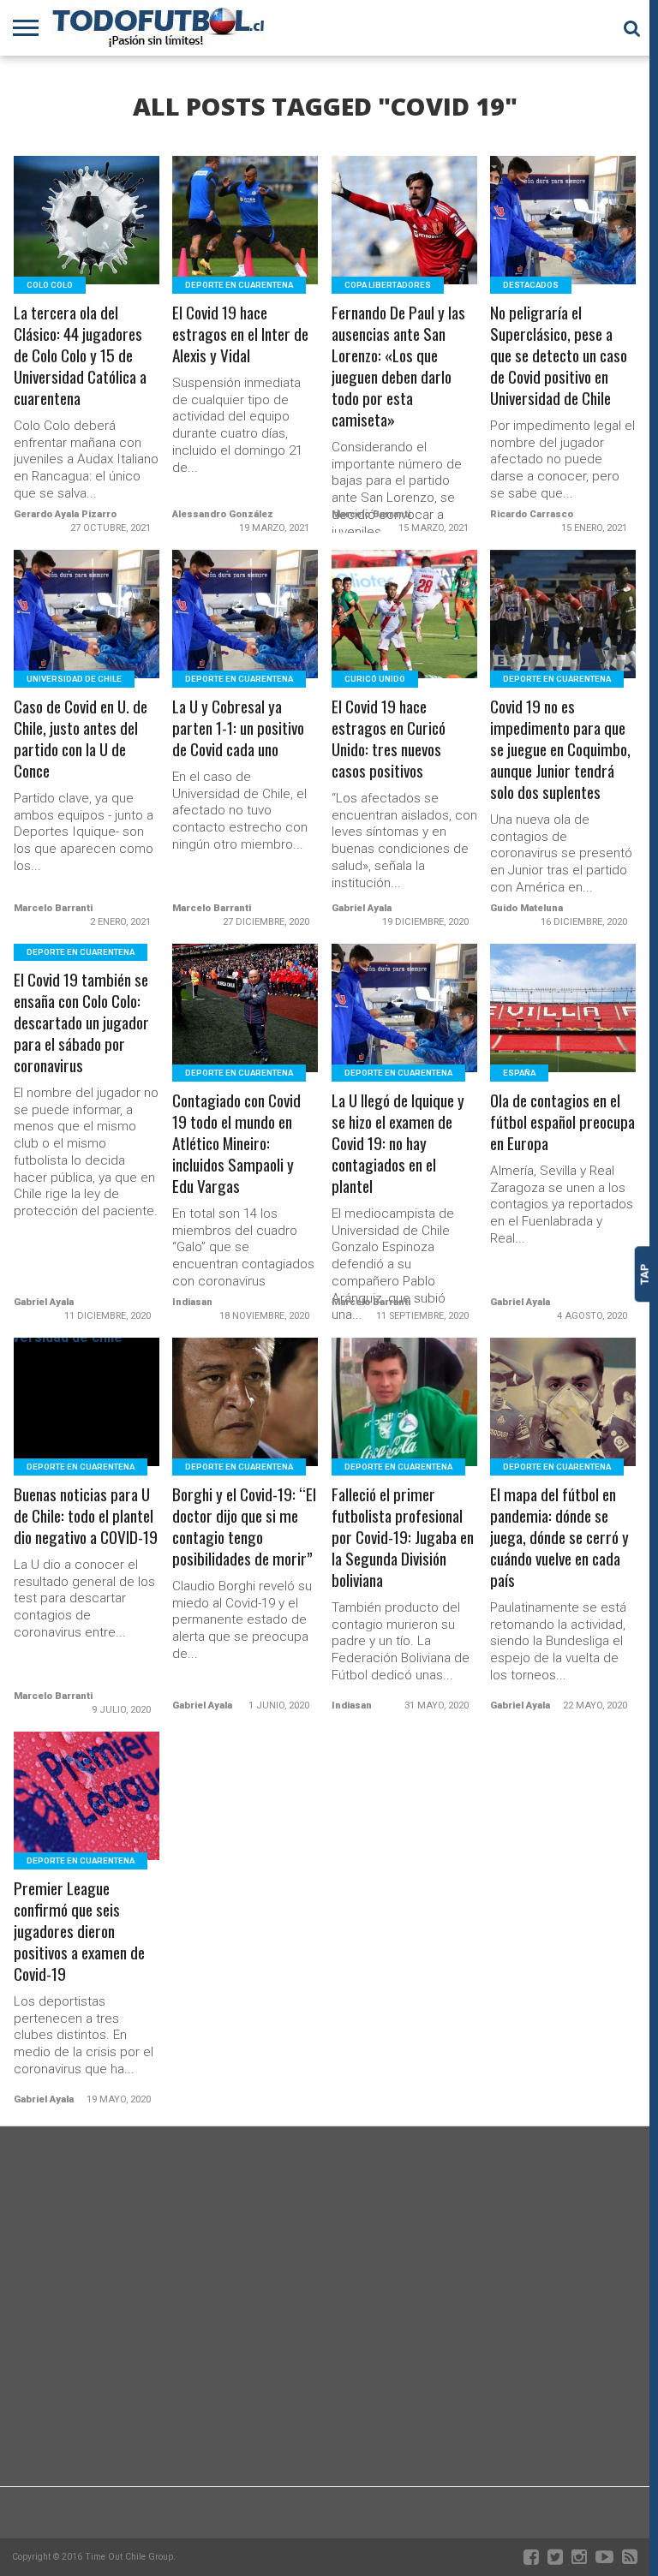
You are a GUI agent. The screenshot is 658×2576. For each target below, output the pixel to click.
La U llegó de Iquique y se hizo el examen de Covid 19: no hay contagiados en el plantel (398, 1144)
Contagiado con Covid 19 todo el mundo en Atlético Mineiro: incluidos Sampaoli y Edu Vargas (236, 1144)
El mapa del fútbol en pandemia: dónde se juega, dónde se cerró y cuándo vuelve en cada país (559, 1538)
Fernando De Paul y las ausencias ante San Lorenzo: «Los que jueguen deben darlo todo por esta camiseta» (398, 367)
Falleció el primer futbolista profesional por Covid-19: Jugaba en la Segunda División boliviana (403, 1538)
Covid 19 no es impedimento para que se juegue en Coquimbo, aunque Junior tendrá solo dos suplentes (560, 750)
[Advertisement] (325, 2349)
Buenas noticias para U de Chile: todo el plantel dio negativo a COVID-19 (86, 1516)
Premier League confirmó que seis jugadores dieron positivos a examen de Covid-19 (79, 1932)
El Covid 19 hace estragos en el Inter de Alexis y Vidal (240, 334)
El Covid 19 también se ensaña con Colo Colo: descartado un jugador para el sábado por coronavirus (81, 1023)
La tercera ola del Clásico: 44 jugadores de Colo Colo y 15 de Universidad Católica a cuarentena (80, 356)
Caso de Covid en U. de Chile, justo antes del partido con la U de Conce (81, 739)
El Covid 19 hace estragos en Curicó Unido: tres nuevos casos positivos (389, 739)
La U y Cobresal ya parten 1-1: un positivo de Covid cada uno (238, 728)
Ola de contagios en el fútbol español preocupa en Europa (562, 1122)
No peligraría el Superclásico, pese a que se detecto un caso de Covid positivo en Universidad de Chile (559, 356)
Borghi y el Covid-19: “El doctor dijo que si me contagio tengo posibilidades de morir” (244, 1527)
